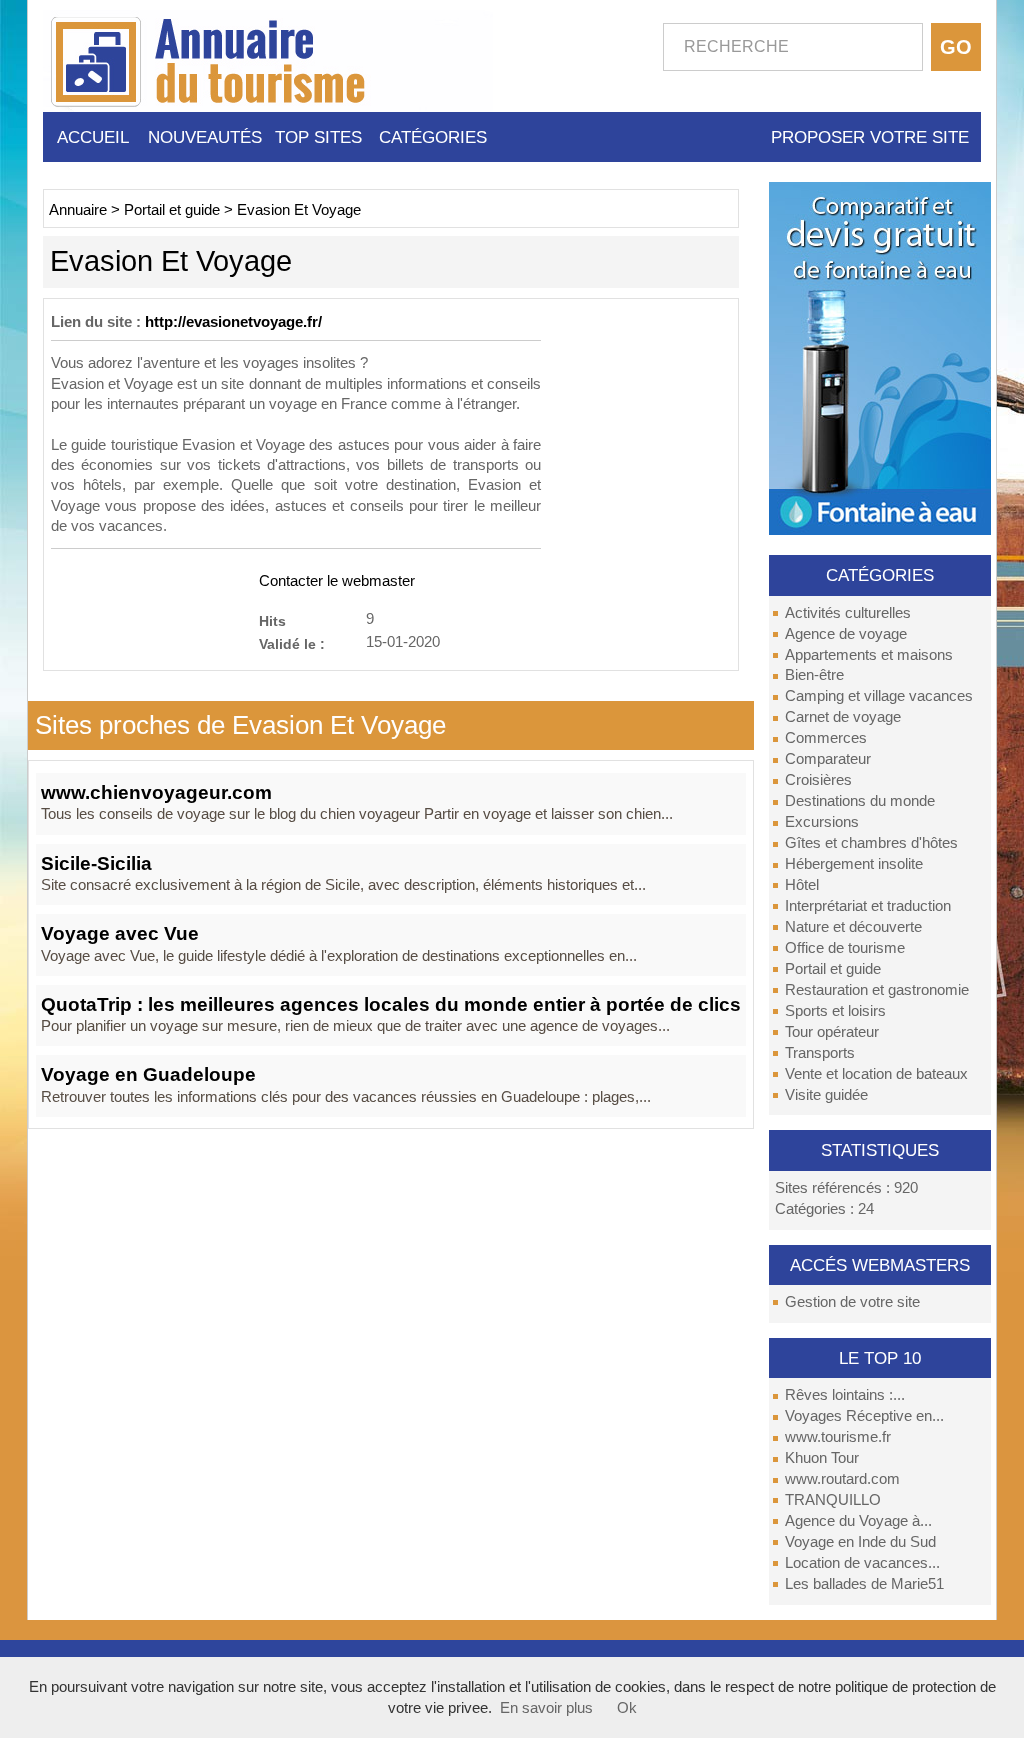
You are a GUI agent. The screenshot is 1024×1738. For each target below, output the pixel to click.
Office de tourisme (845, 948)
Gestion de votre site (852, 1302)
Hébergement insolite (854, 864)
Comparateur (828, 759)
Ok (627, 1708)
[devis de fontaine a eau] (880, 357)
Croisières (818, 780)
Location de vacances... (862, 1563)
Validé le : (292, 643)
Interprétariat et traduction (868, 906)
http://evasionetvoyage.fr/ (233, 322)
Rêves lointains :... (845, 1395)
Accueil (93, 137)
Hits (272, 620)
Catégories (433, 137)
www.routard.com (842, 1479)
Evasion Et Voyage (299, 210)
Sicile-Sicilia (96, 863)
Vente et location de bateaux (876, 1074)
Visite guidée (826, 1095)
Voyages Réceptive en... (864, 1416)
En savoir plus (546, 1708)
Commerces (826, 738)
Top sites (318, 137)
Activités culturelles (848, 613)
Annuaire (78, 210)
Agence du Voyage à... (858, 1521)
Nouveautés (205, 137)
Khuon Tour (822, 1458)
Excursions (822, 822)
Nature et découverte (853, 927)
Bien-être (814, 675)
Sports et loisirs (835, 1011)
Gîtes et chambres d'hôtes (871, 843)
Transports (820, 1053)
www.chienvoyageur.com (156, 792)
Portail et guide (833, 969)
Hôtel (802, 885)
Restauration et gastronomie (877, 990)
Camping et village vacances (879, 696)
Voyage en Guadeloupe (148, 1074)
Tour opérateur (832, 1032)
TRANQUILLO (833, 1500)
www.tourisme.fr (838, 1437)
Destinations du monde (860, 801)
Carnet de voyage (843, 717)
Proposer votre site (870, 137)
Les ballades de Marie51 (864, 1584)
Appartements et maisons (869, 655)
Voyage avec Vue (120, 933)
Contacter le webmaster (337, 581)
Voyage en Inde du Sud (860, 1542)
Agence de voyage (846, 634)
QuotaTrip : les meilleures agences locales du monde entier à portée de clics (391, 1004)
